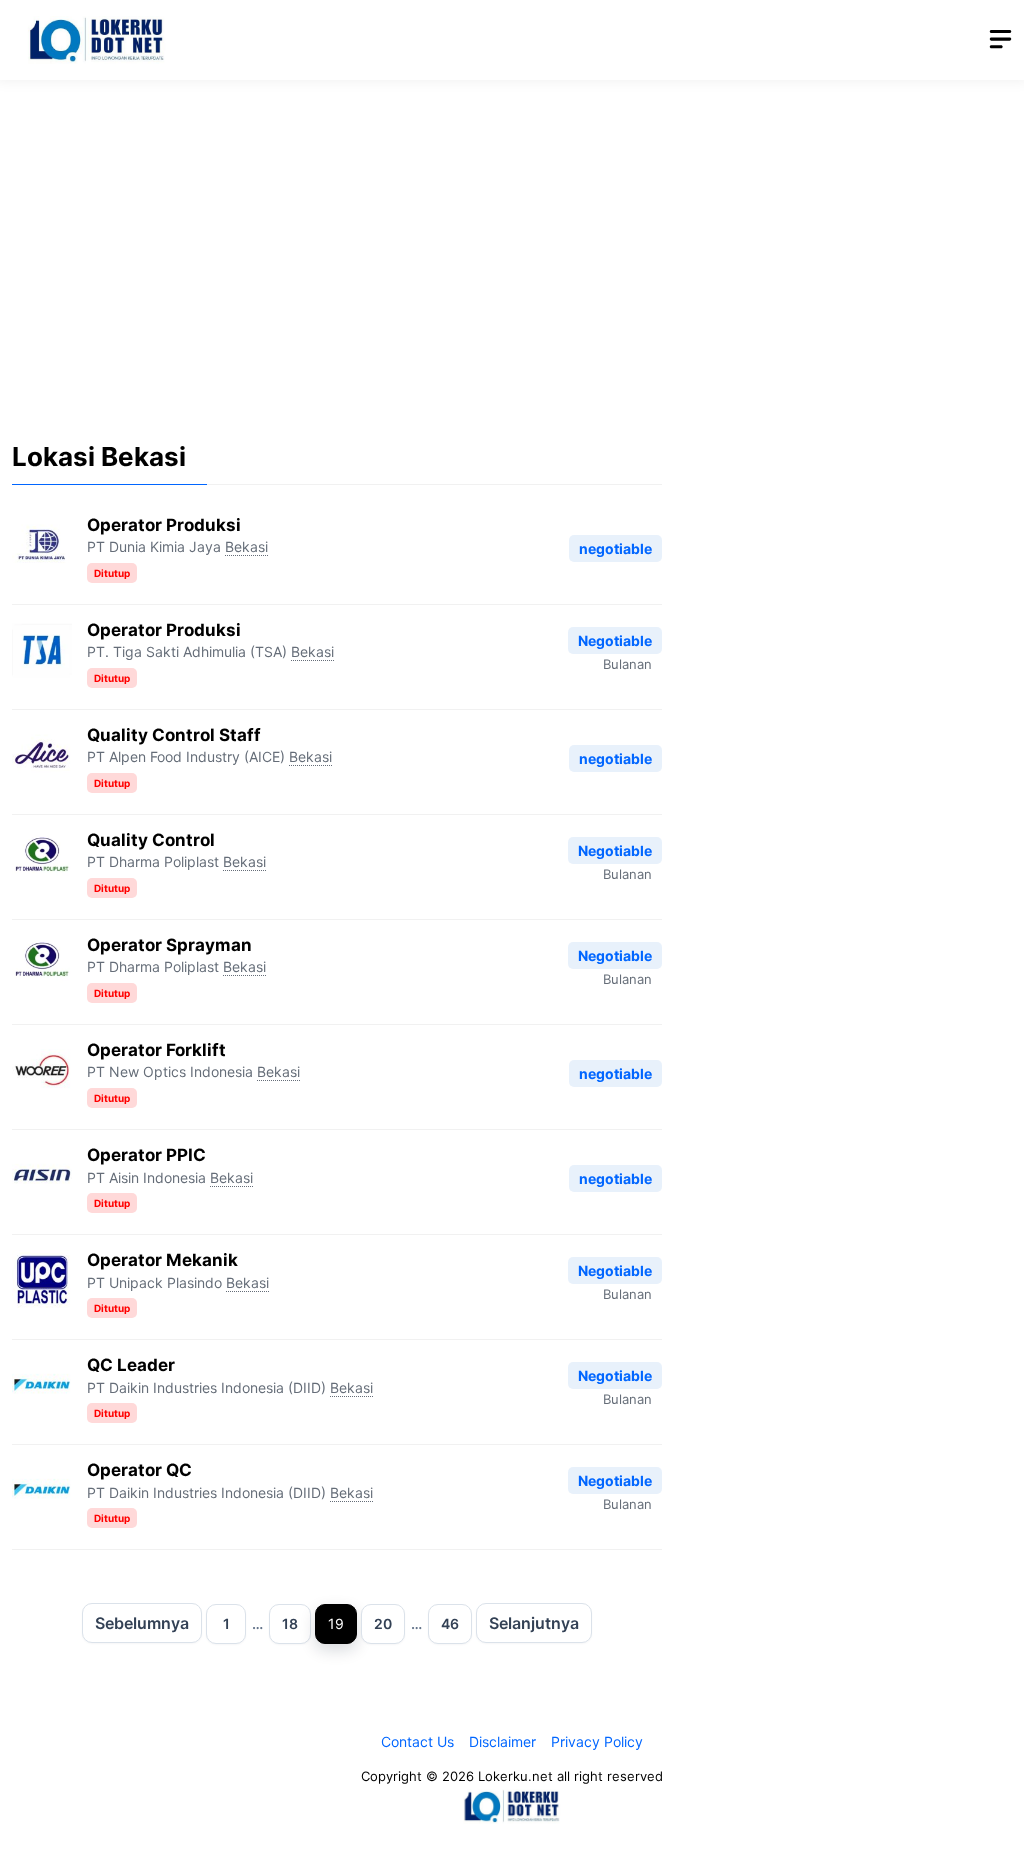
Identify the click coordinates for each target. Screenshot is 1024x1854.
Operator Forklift (156, 1050)
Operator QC (139, 1470)
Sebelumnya (142, 1623)
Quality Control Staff (174, 735)
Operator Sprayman (169, 945)
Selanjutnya (534, 1623)
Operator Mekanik (162, 1260)
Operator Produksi (164, 525)
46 (450, 1623)
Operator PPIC (146, 1155)
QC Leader (131, 1365)
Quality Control (151, 840)
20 (383, 1623)
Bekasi (246, 546)
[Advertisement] (512, 245)
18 (290, 1623)
